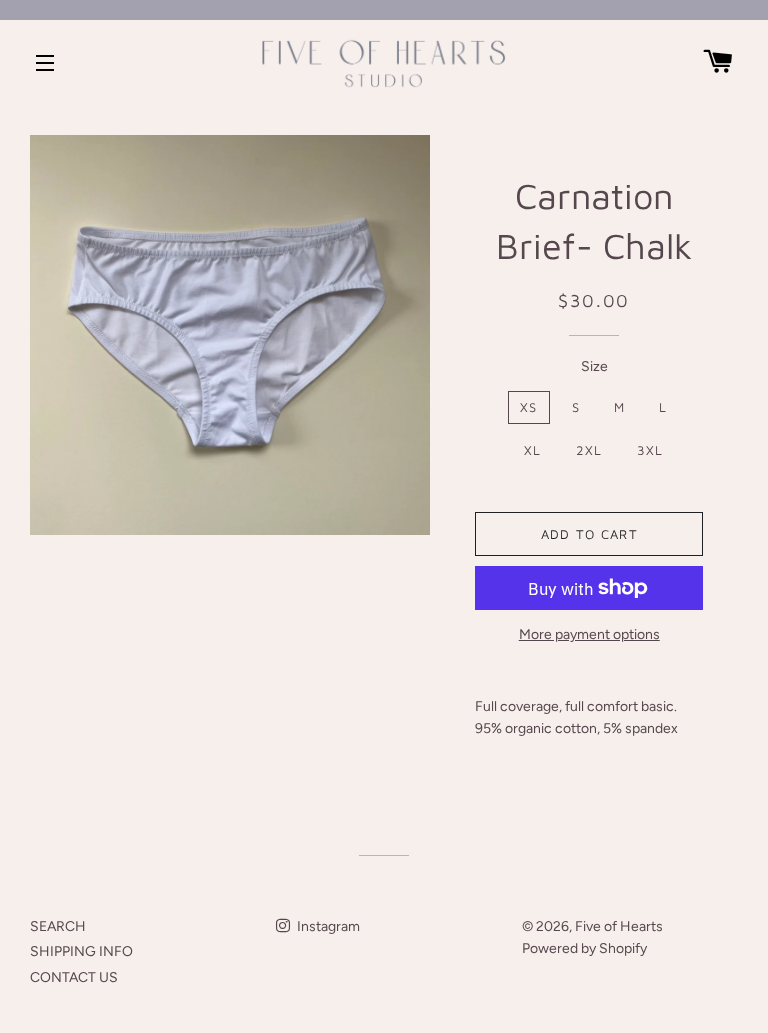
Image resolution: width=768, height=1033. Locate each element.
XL (533, 450)
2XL (589, 450)
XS (529, 407)
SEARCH (58, 926)
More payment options (589, 634)
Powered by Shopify (584, 948)
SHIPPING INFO (81, 951)
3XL (650, 450)
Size (594, 366)
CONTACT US (74, 977)
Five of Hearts (619, 926)
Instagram (327, 926)
